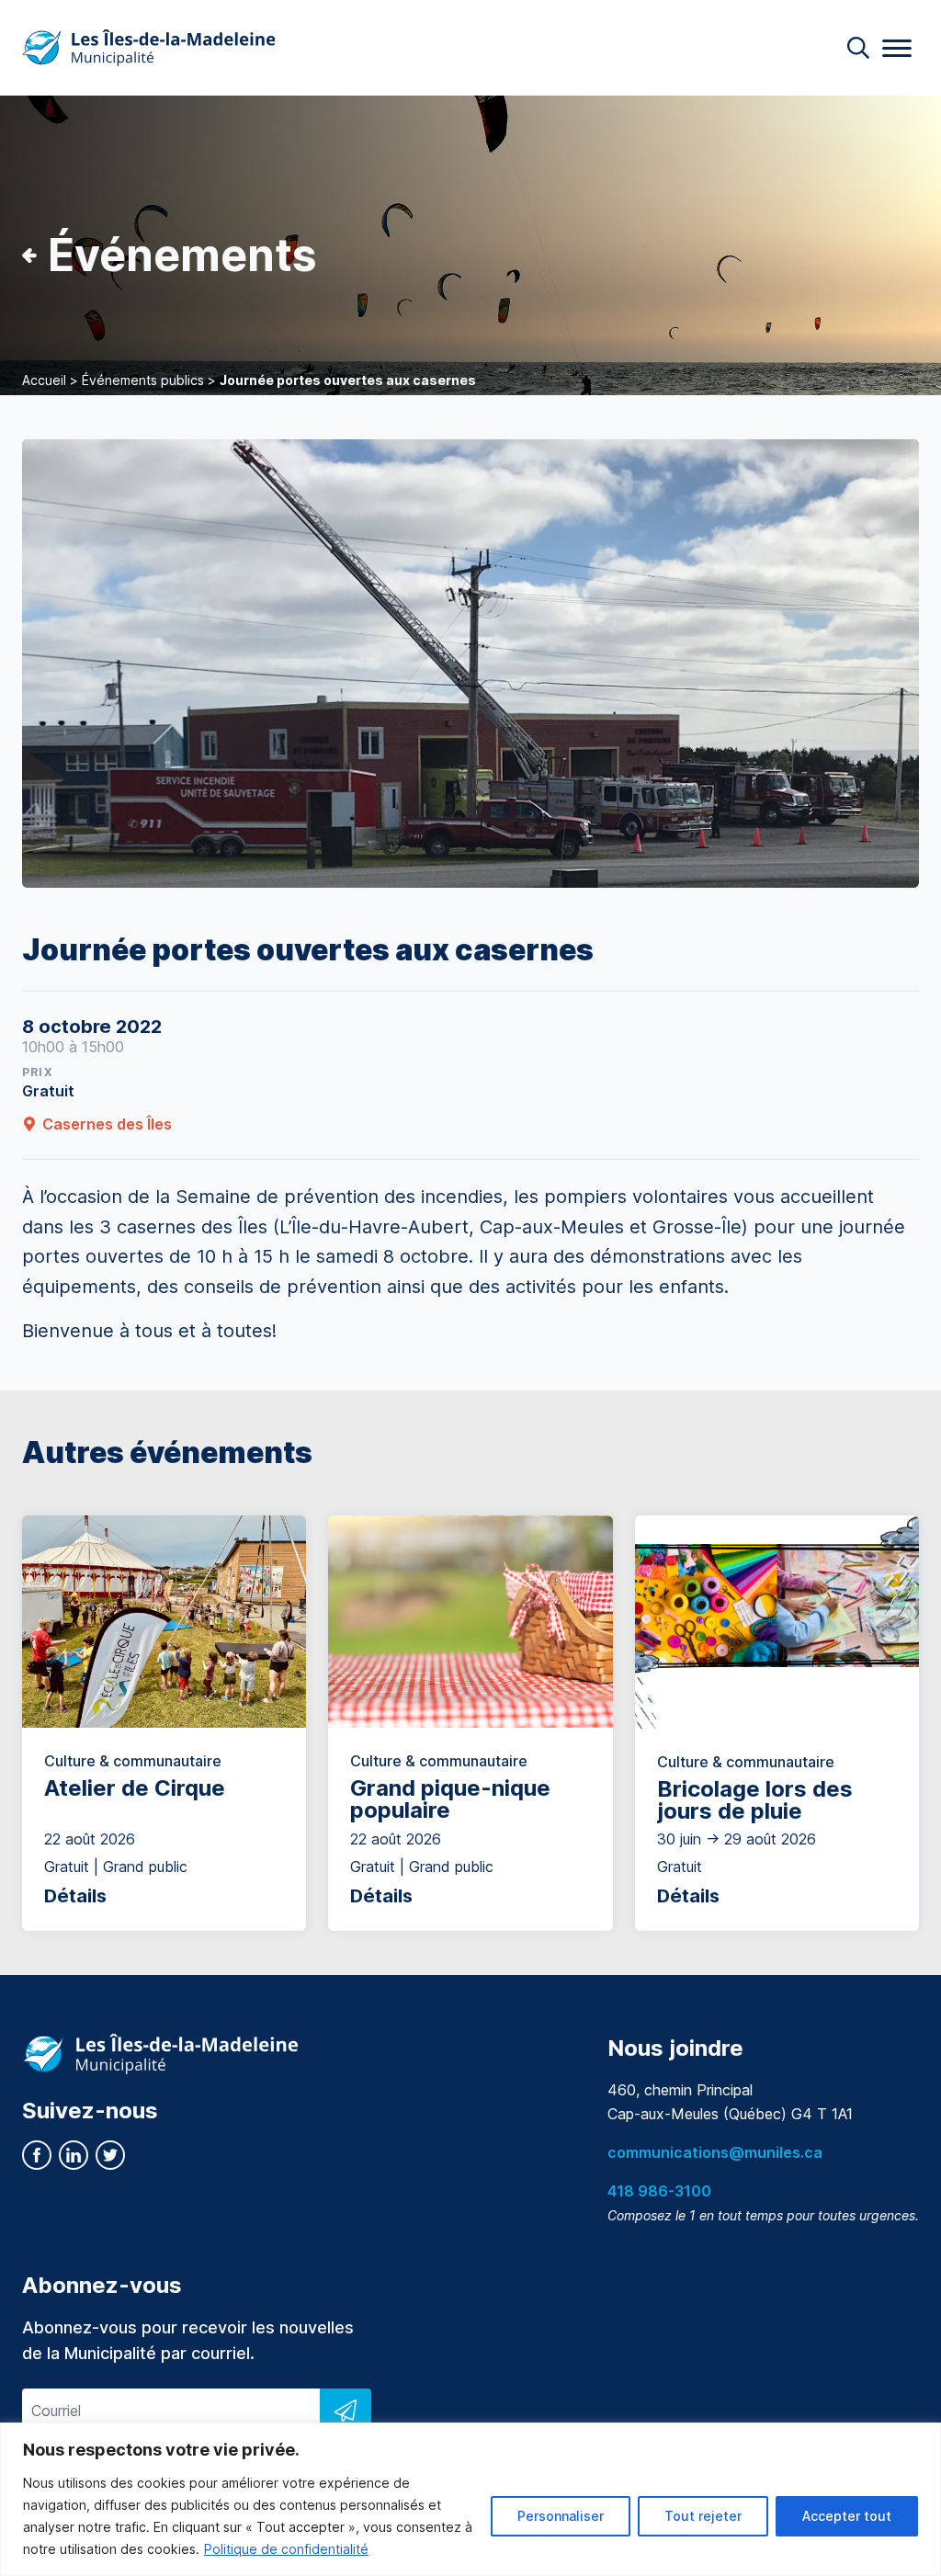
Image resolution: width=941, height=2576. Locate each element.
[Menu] (897, 48)
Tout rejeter (703, 2516)
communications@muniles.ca (715, 2152)
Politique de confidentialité (286, 2549)
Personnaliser (561, 2516)
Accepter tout (847, 2516)
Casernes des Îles (107, 1124)
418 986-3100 (659, 2191)
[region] (470, 2499)
